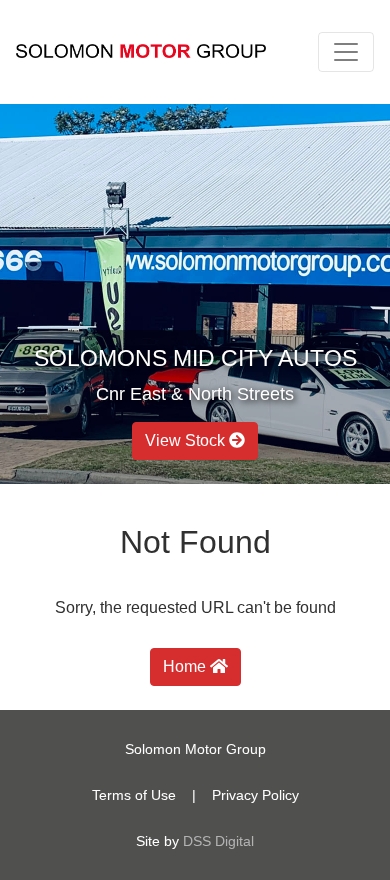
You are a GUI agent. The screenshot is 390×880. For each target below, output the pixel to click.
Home (186, 666)
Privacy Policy (255, 795)
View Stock (187, 440)
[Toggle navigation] (346, 52)
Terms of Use (134, 795)
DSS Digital (218, 841)
